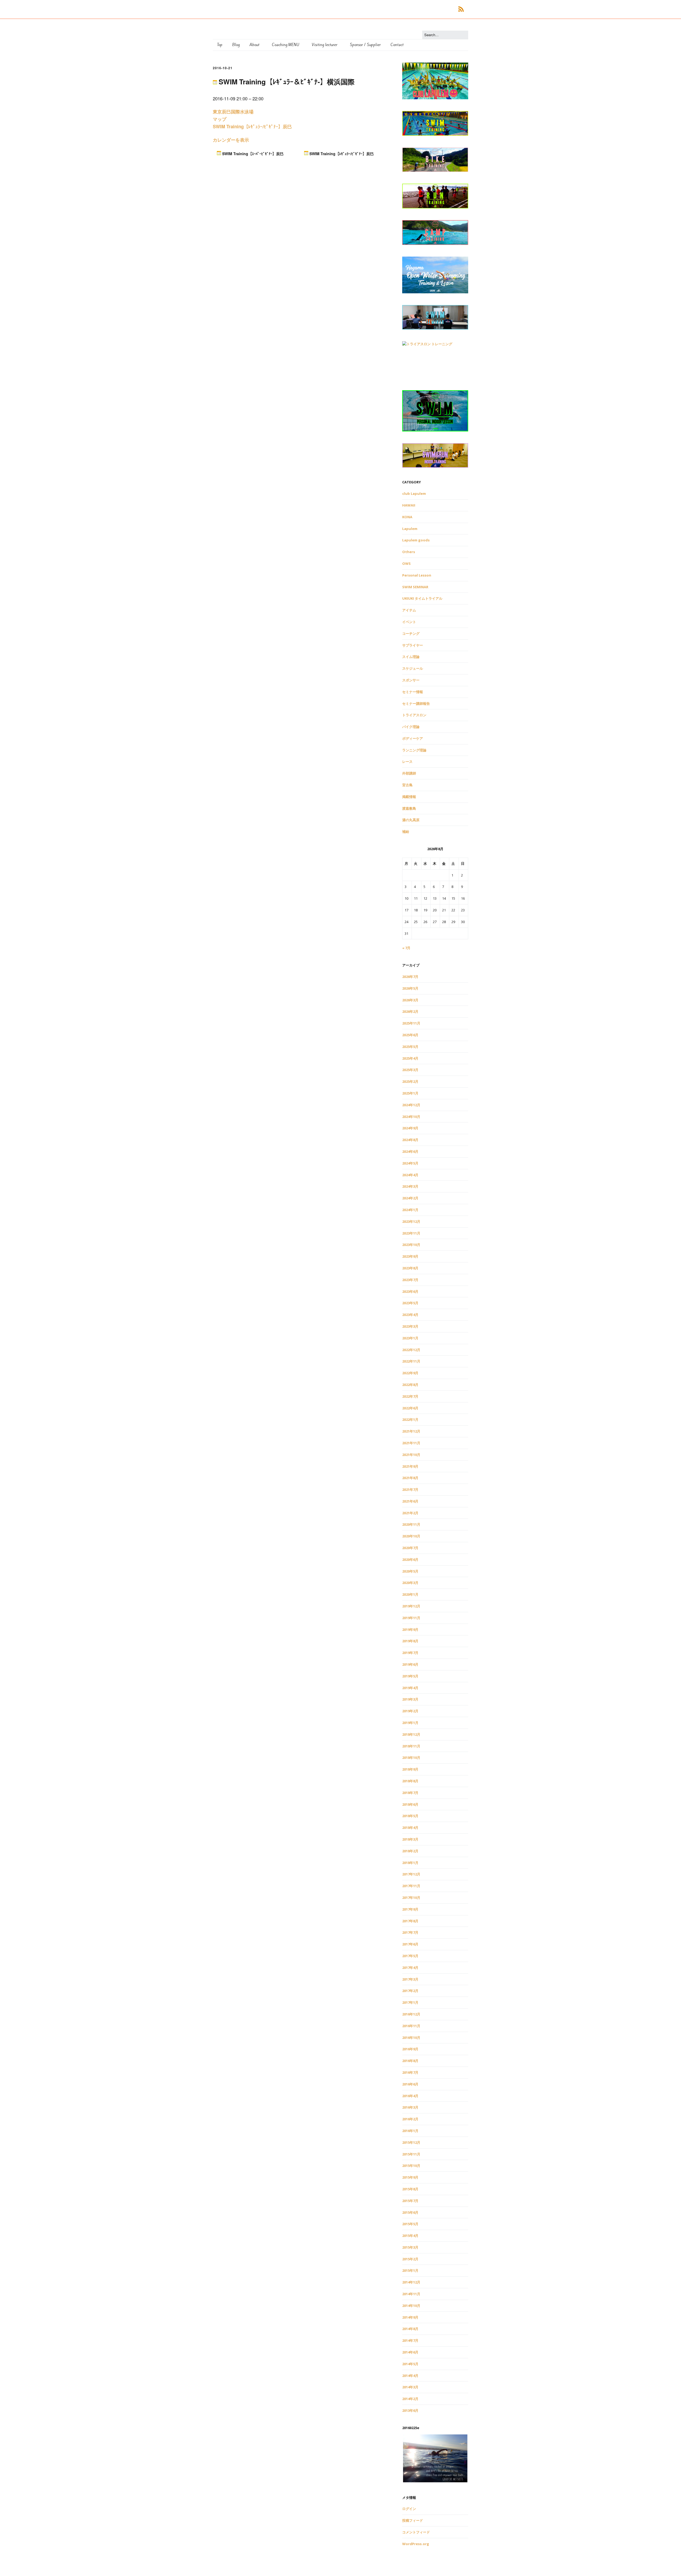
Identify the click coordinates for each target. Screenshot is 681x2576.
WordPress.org (416, 2544)
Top (220, 45)
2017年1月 (410, 2002)
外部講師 (409, 773)
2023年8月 (410, 1268)
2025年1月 (410, 1093)
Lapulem (410, 529)
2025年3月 (410, 1070)
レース (407, 762)
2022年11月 (411, 1361)
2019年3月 (410, 1699)
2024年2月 (410, 1198)
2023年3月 (410, 1326)
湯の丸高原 (411, 820)
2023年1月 (410, 1338)
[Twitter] (434, 9)
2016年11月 (411, 2026)
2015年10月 (411, 2166)
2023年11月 (411, 1233)
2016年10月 (411, 2038)
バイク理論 (411, 727)
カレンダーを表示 (231, 140)
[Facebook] (427, 9)
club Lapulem (414, 493)
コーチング (411, 633)
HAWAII (409, 505)
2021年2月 (410, 1513)
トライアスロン (414, 715)
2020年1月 (410, 1594)
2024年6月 (410, 1151)
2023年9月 (410, 1256)
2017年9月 (410, 1909)
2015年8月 (410, 2189)
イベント (409, 622)
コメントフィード (416, 2532)
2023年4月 (410, 1315)
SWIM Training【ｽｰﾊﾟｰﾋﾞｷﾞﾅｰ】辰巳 (252, 154)
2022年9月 (410, 1373)
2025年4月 (410, 1058)
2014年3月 (410, 2387)
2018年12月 (411, 1734)
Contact (397, 45)
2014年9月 (410, 2317)
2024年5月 (410, 1163)
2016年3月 (410, 2107)
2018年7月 (410, 1793)
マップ (220, 119)
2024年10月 (411, 1117)
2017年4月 (410, 1968)
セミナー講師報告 (416, 703)
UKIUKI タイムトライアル (422, 598)
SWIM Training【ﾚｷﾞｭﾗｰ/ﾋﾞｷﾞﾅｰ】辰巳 (252, 126)
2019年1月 (410, 1723)
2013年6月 (410, 2410)
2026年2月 (410, 1011)
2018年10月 (411, 1758)
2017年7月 (410, 1932)
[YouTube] (450, 9)
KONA (407, 517)
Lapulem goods (416, 540)
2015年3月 (410, 2247)
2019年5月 (410, 1676)
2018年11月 (411, 1746)
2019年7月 (410, 1653)
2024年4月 (410, 1175)
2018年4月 (410, 1828)
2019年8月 (410, 1641)
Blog (236, 45)
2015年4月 (410, 2236)
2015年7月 (410, 2201)
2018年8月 (410, 1781)
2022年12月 (411, 1350)
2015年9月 (410, 2177)
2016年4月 (410, 2096)
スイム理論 (411, 657)
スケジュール (413, 668)
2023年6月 (410, 1291)
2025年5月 (410, 1047)
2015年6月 (410, 2212)
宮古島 (407, 785)
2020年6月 (410, 1559)
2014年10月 (411, 2306)
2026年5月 (410, 988)
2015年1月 (410, 2270)
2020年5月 (410, 1571)
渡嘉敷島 (409, 808)
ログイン (409, 2509)
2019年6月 (410, 1664)
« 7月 (406, 948)
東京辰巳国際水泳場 (233, 112)
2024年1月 (410, 1210)
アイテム (409, 610)
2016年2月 (410, 2119)
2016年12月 (411, 2014)
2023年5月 (410, 1303)
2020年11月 (411, 1524)
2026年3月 (410, 1000)
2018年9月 (410, 1769)
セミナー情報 (413, 692)
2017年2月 (410, 1991)
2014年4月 (410, 2376)
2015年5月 (410, 2224)
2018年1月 (410, 1863)
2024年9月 (410, 1128)
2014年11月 (411, 2294)
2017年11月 (411, 1886)
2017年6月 (410, 1944)
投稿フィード (413, 2520)
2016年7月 (410, 2072)
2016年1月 (410, 2131)
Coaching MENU (286, 45)
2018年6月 (410, 1804)
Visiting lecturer (325, 45)
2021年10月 (411, 1455)
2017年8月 (410, 1921)
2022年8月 (410, 1385)
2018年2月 (410, 1851)
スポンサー (411, 680)
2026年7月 (410, 977)
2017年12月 (411, 1874)
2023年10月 (411, 1245)
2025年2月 (410, 1081)
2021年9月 (410, 1466)
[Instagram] (442, 9)
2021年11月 (411, 1443)
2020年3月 (410, 1583)
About (254, 45)
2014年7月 (410, 2340)
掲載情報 (409, 797)
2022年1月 (410, 1419)
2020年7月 (410, 1548)
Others (409, 552)
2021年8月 (410, 1478)
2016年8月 (410, 2061)
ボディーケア (413, 738)
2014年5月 (410, 2364)
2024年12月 (411, 1105)
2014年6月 (410, 2352)
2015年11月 (411, 2154)
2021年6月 (410, 1501)
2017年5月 (410, 1956)
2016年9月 (410, 2049)
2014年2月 (410, 2399)
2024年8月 (410, 1140)
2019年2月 (410, 1711)
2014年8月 (410, 2329)
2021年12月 (411, 1431)
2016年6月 (410, 2084)
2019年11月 (411, 1618)
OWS (406, 563)
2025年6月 (410, 1035)
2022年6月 (410, 1408)
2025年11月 (411, 1023)
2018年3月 (410, 1839)
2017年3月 (410, 1979)
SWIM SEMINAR (415, 587)
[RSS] (461, 9)
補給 (406, 832)
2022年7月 (410, 1396)
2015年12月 (411, 2142)
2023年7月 (410, 1280)
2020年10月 (411, 1536)
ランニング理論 (414, 750)
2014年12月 (411, 2282)
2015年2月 (410, 2259)
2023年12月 (411, 1221)
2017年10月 (411, 1898)
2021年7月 (410, 1489)
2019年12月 (411, 1606)
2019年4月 (410, 1688)
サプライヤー (413, 645)
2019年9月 (410, 1629)
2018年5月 (410, 1816)
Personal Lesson (417, 575)
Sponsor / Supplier (365, 45)
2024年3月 (410, 1186)
